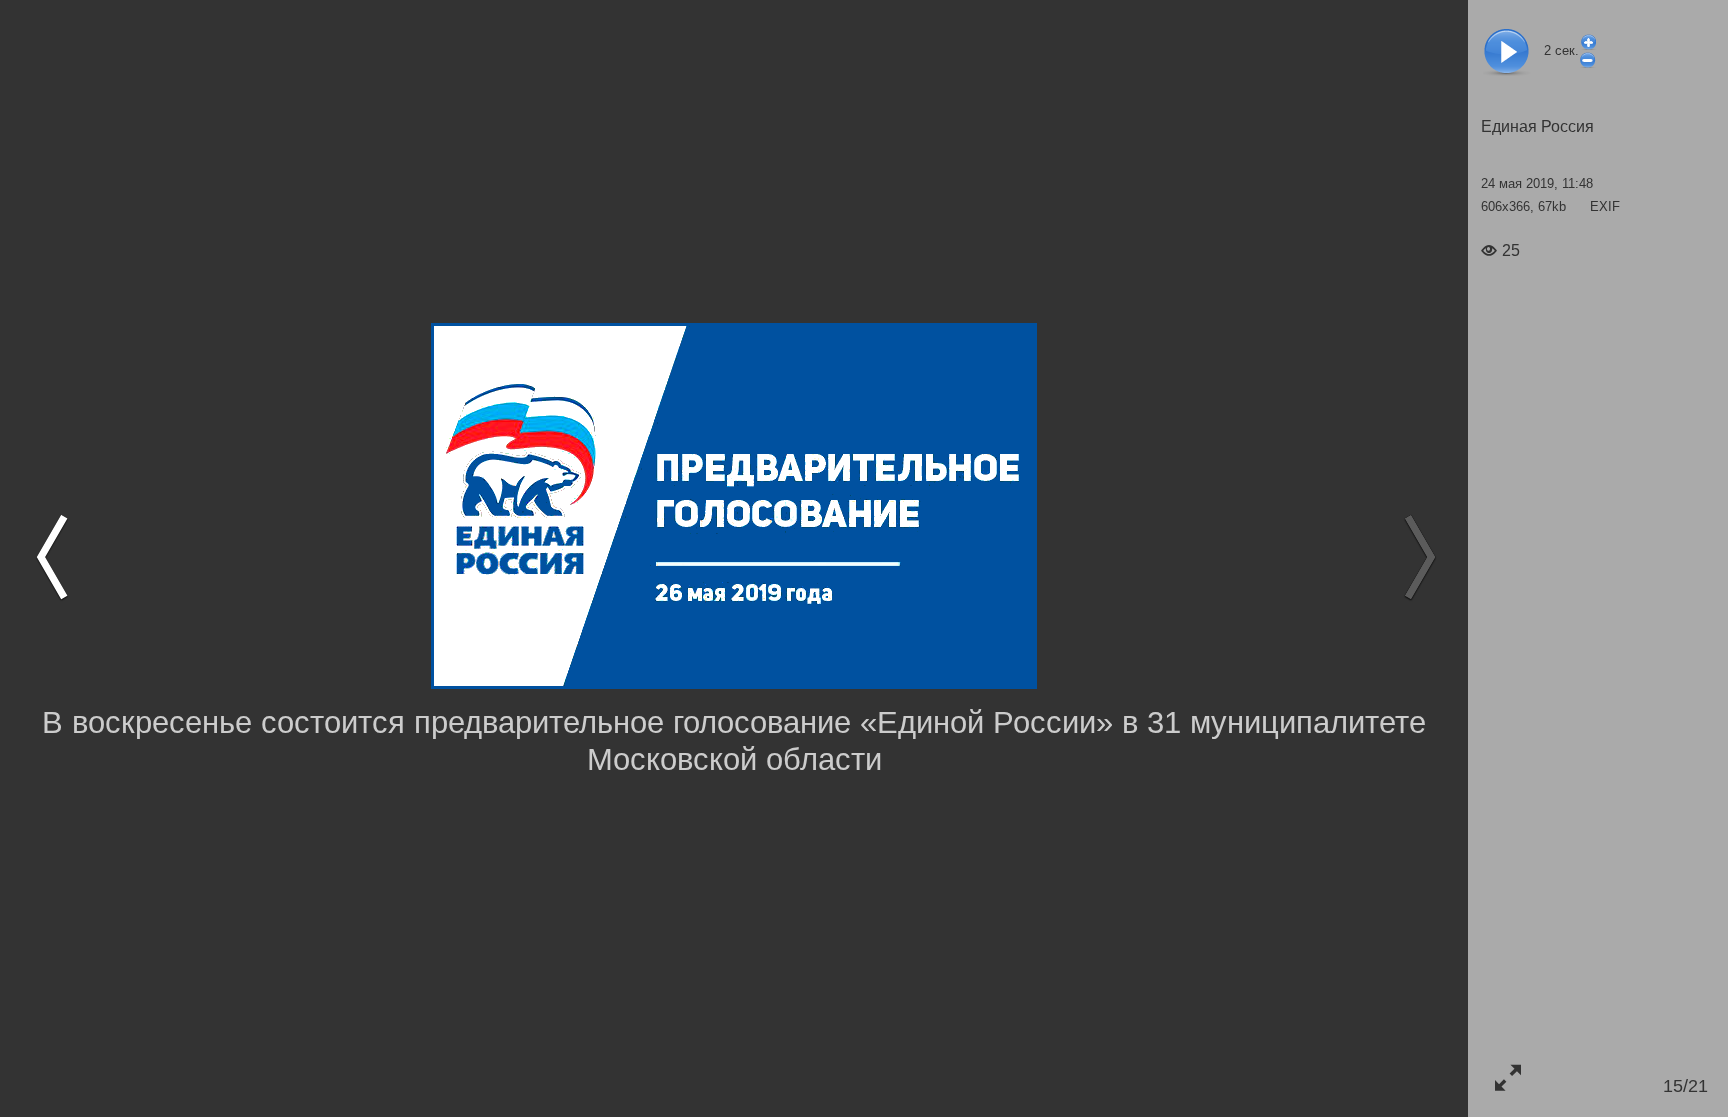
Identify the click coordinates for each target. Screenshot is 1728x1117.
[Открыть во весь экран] (1507, 1077)
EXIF (1605, 206)
